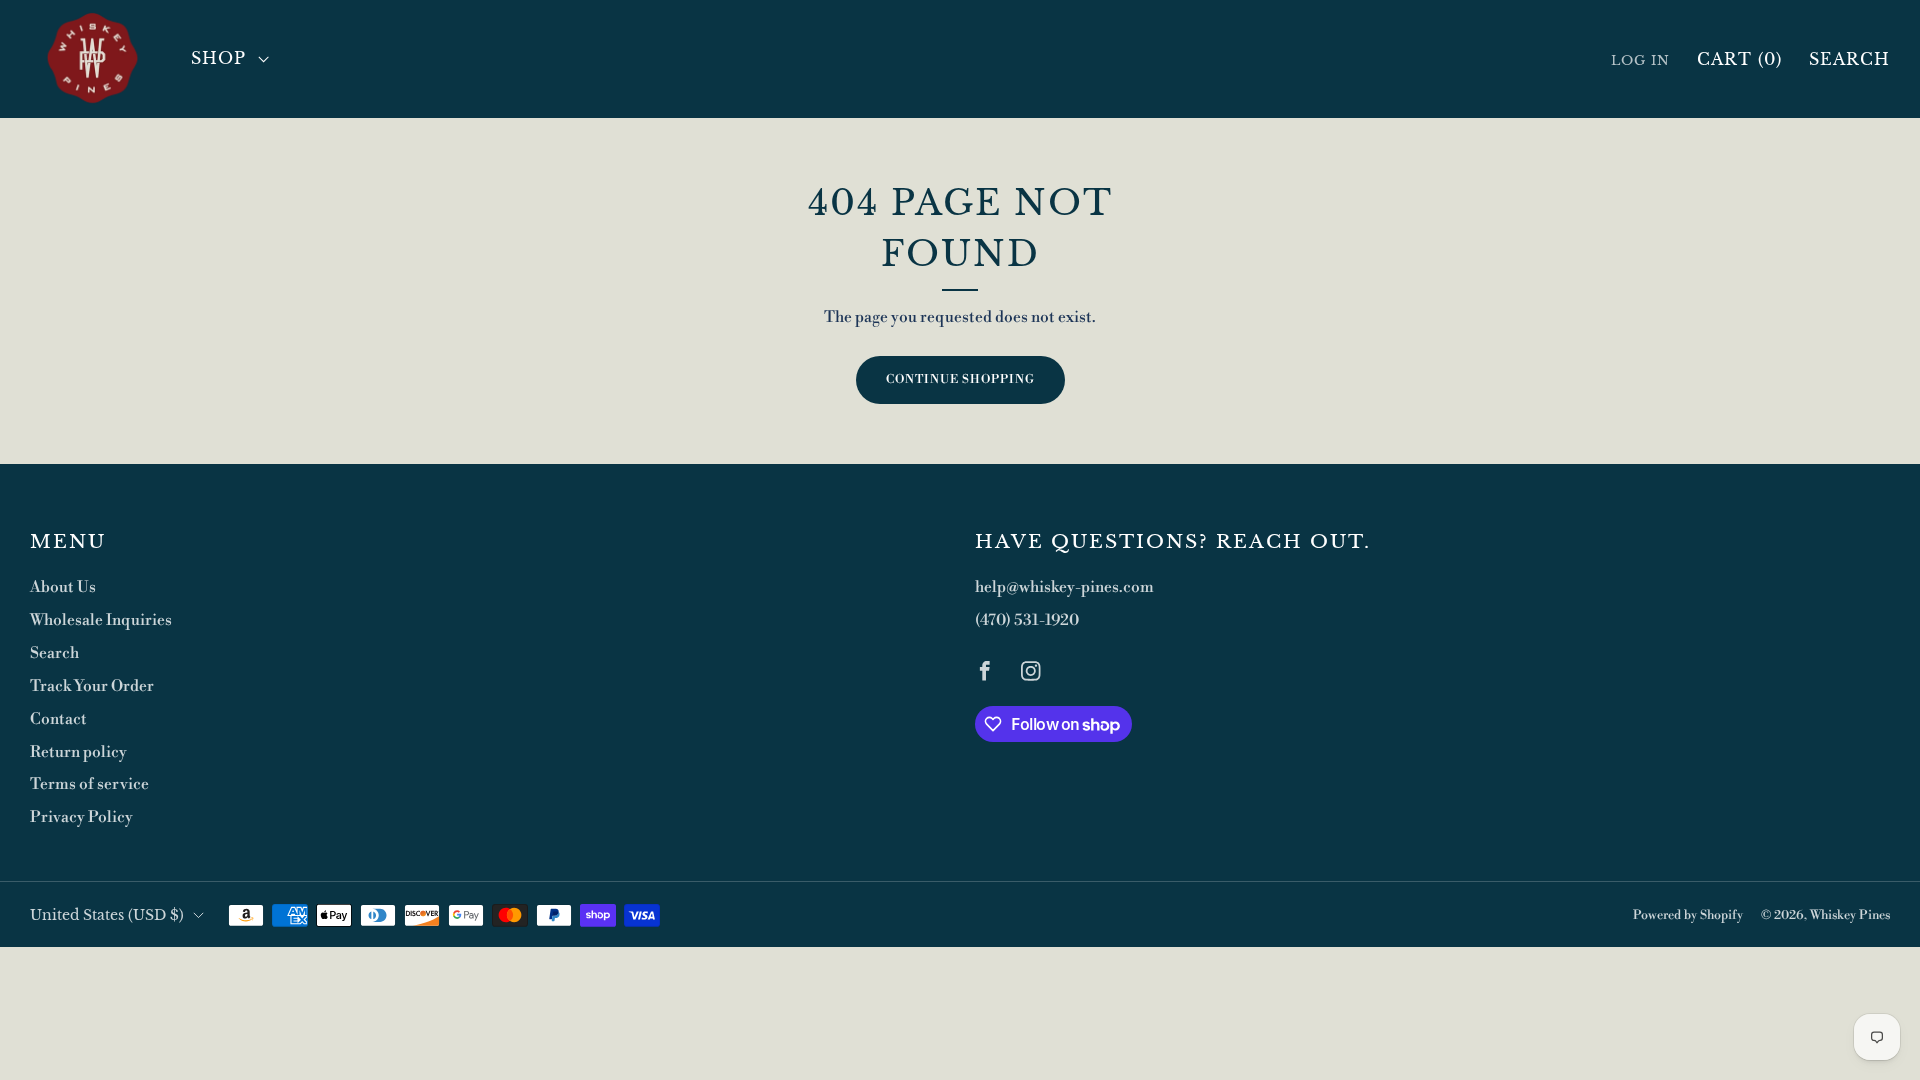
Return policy (78, 752)
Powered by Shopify (1688, 915)
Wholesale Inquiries (101, 620)
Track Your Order (92, 686)
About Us (63, 587)
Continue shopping (960, 379)
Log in (1640, 60)
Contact (58, 719)
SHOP (218, 58)
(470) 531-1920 (1027, 620)
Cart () (1739, 59)
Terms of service (89, 784)
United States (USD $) (107, 915)
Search (1849, 59)
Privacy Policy (81, 817)
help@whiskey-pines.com (1064, 587)
